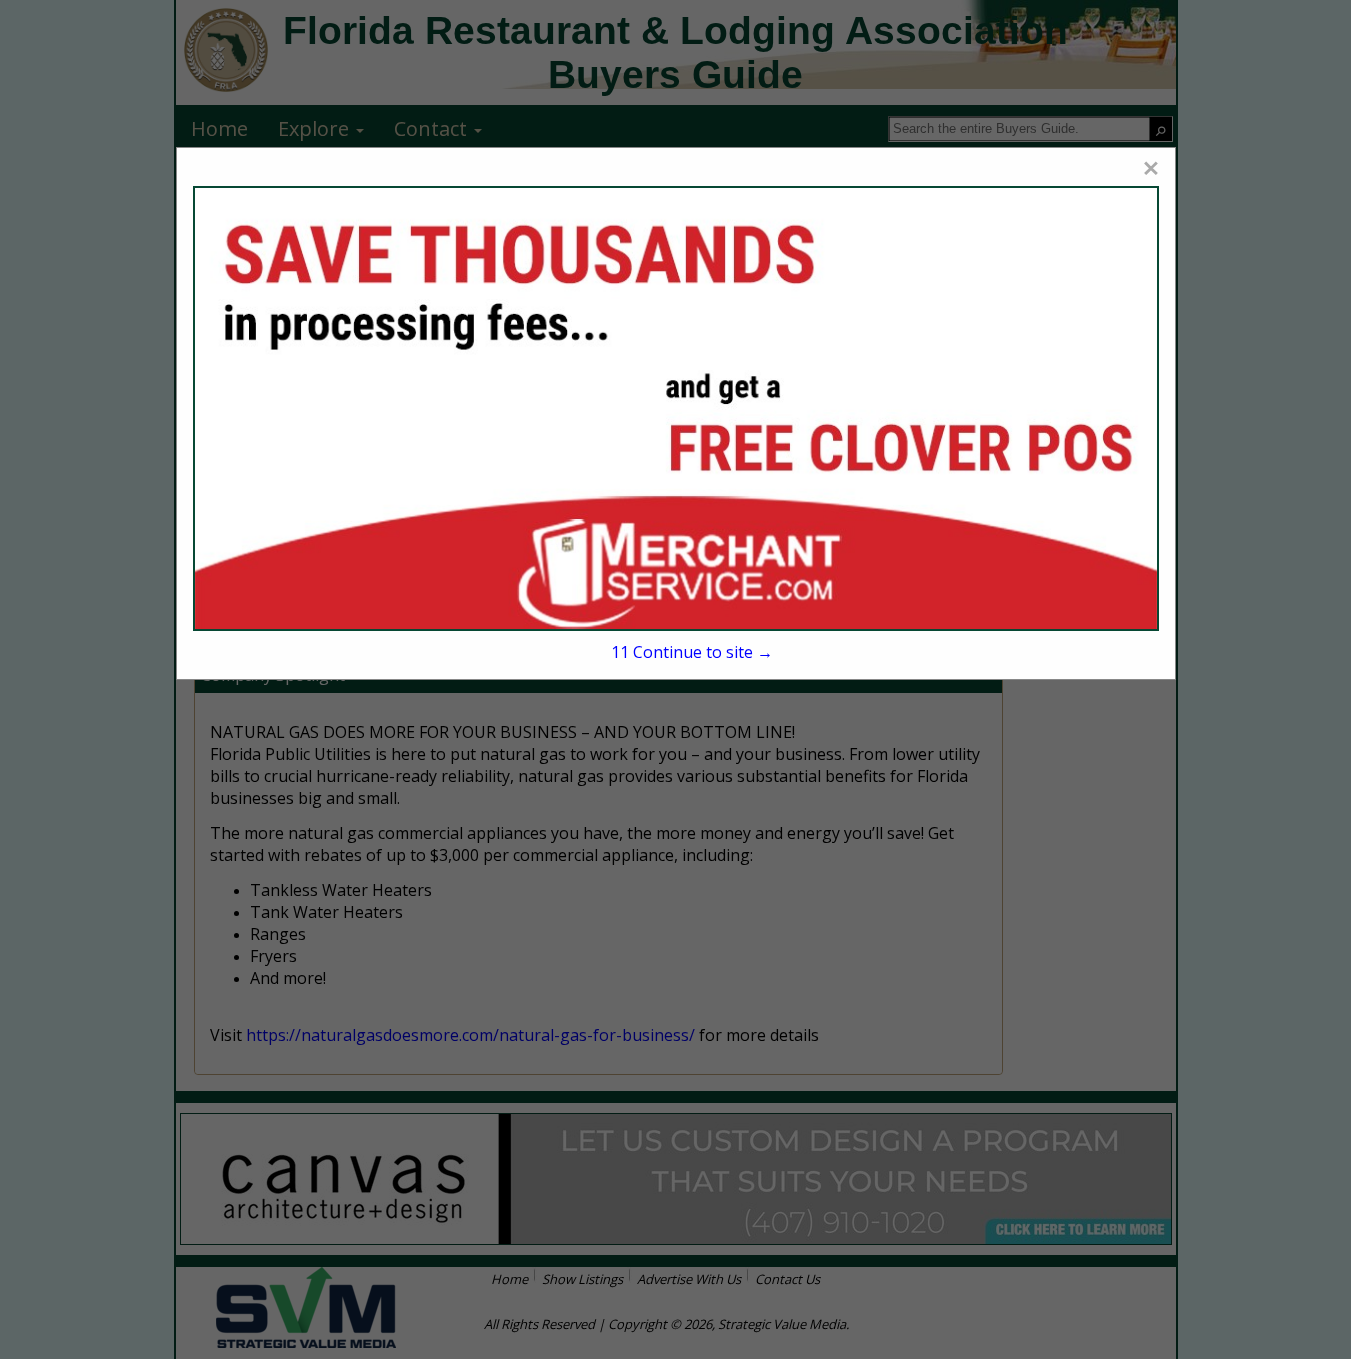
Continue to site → (692, 652)
